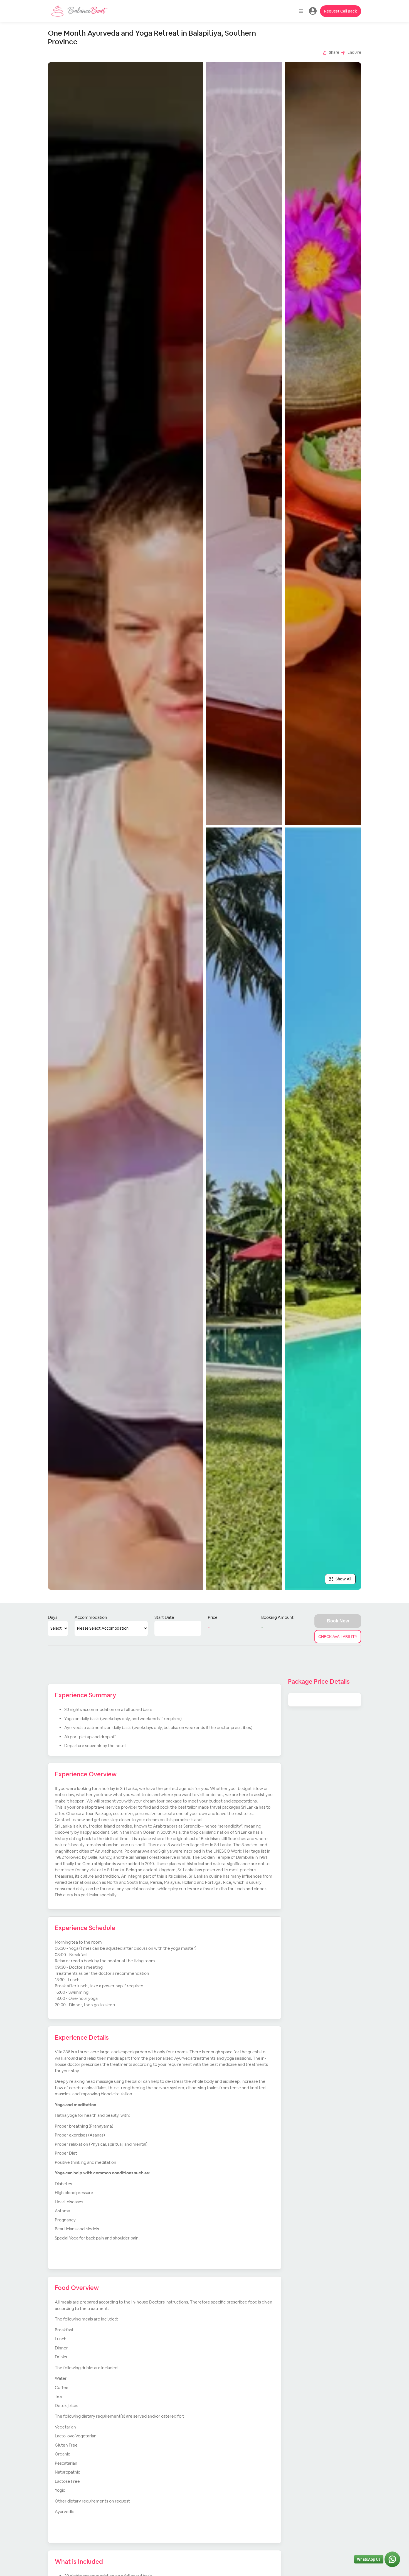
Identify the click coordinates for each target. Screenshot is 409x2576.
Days (53, 1617)
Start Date (164, 1617)
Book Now (338, 1621)
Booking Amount (277, 1617)
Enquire (354, 52)
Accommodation (91, 1617)
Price (213, 1617)
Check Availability (338, 1637)
